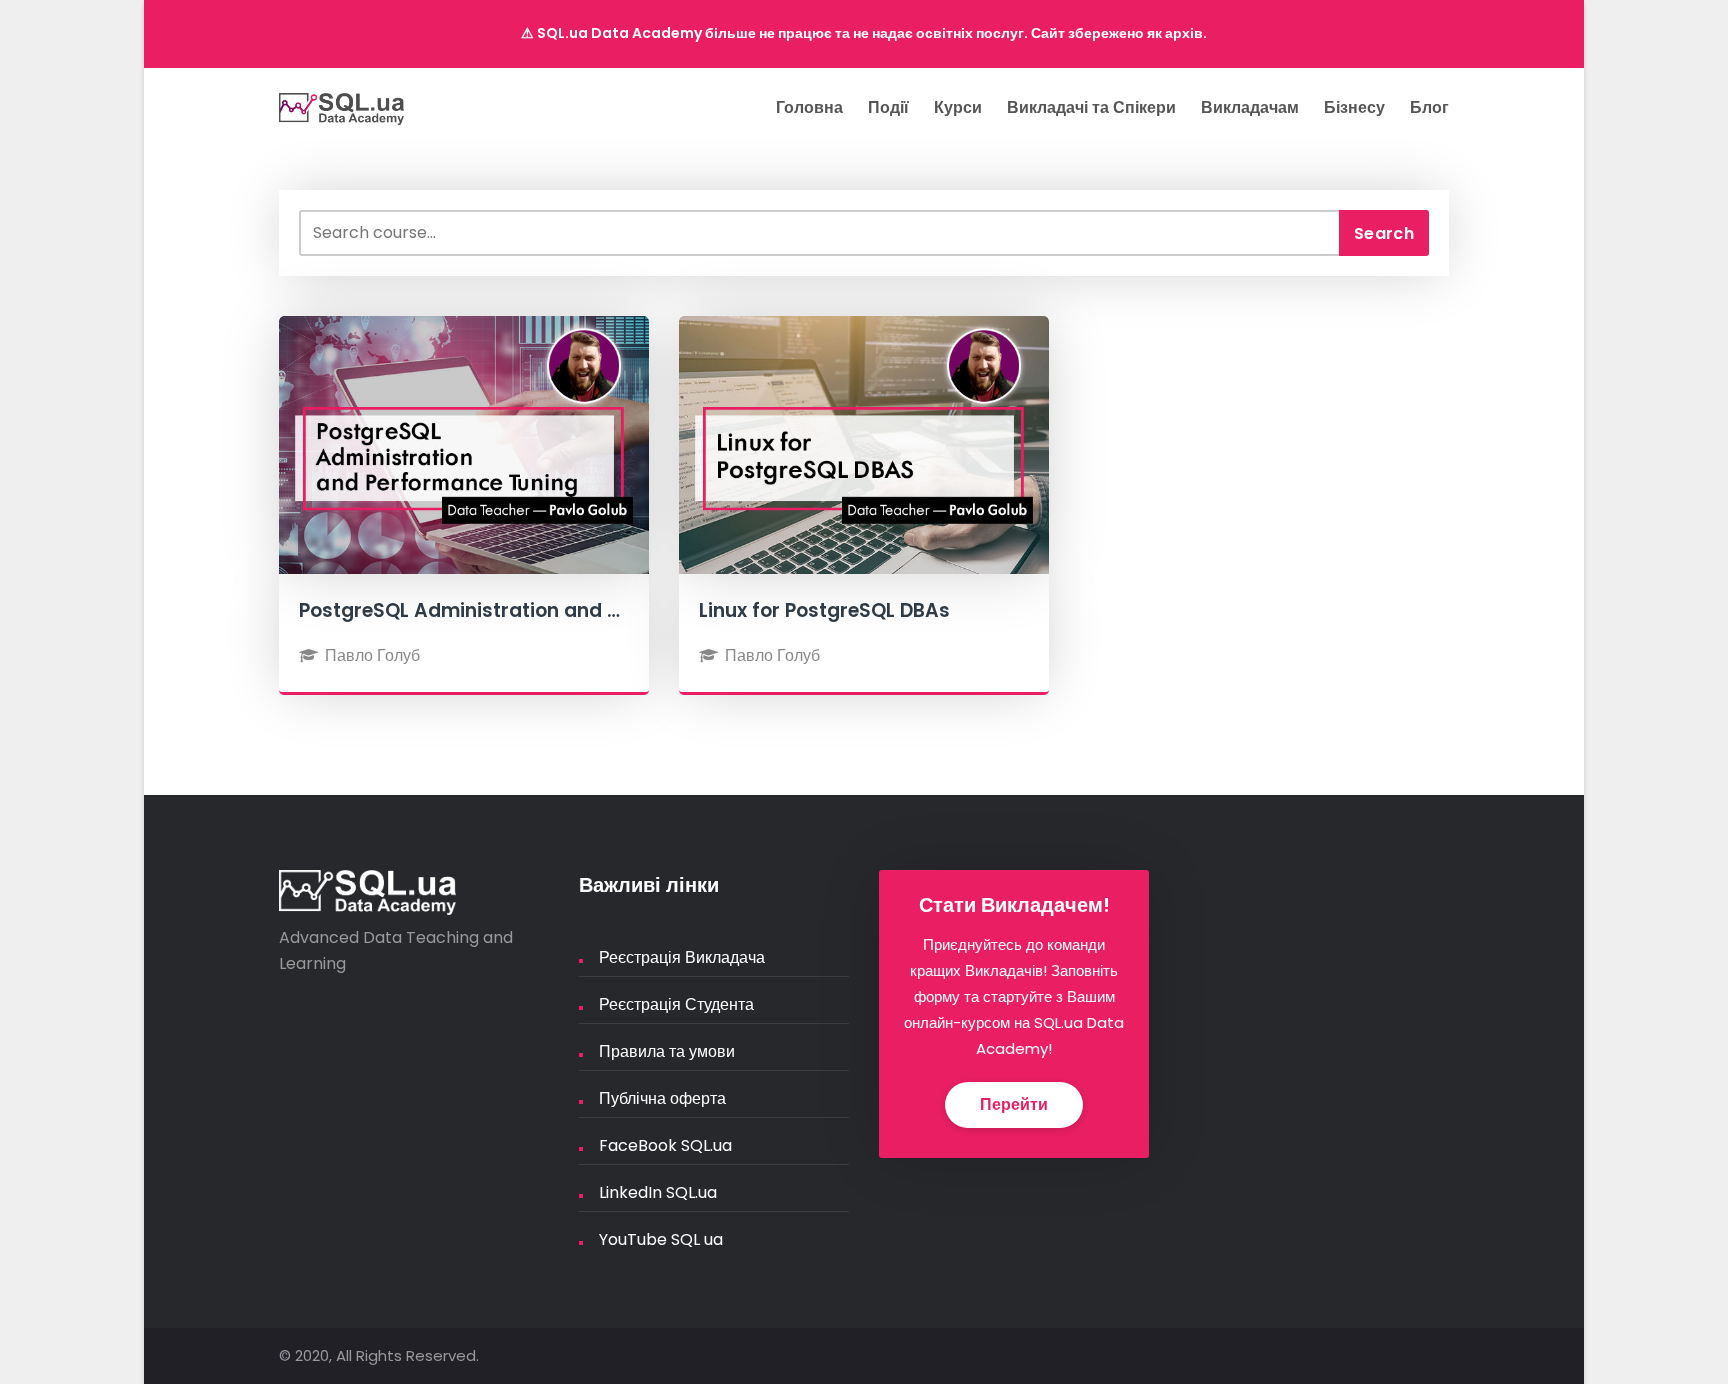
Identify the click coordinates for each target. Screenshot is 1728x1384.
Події (888, 107)
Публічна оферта (662, 1098)
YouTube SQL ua (661, 1239)
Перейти (1014, 1104)
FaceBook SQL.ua (665, 1145)
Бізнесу (1354, 107)
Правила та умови (667, 1051)
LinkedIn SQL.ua (658, 1192)
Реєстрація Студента (676, 1004)
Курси (958, 107)
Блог (1429, 107)
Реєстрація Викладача (682, 957)
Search (1384, 233)
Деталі (464, 484)
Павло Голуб (372, 655)
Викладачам (1250, 107)
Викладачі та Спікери (1091, 107)
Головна (809, 107)
